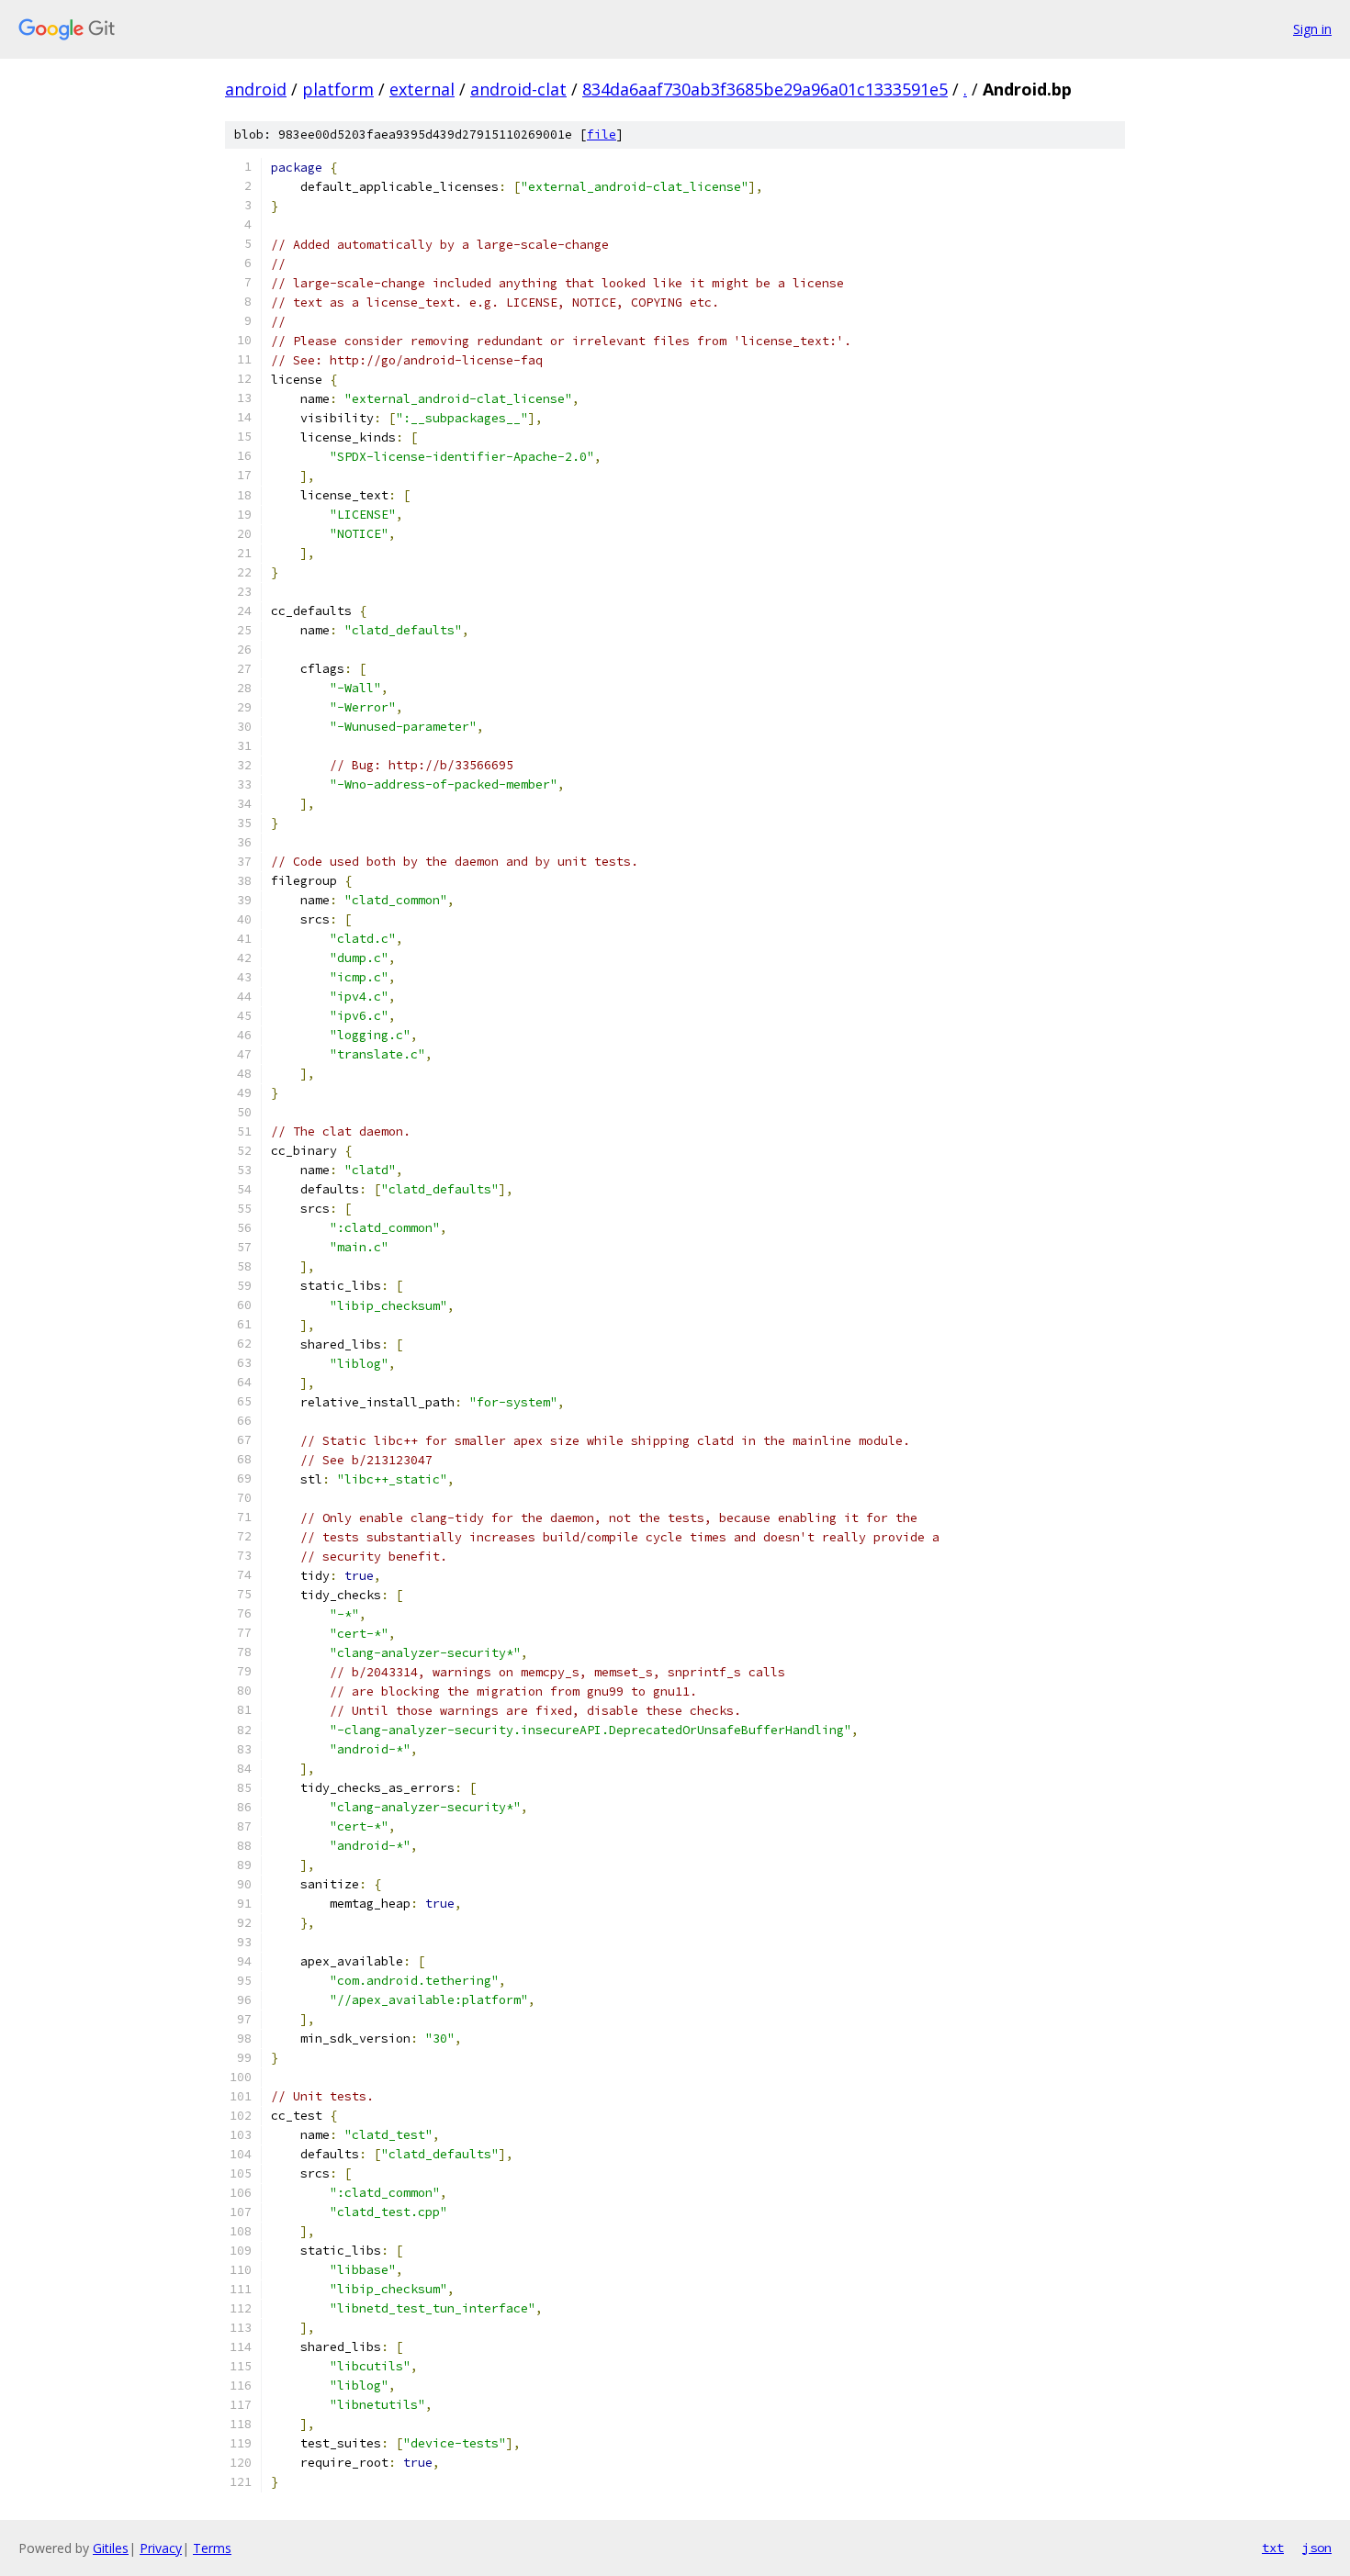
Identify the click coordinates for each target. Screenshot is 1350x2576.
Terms (212, 2548)
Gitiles (111, 2548)
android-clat (518, 89)
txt (1273, 2548)
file (602, 134)
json (1317, 2548)
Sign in (1312, 29)
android (256, 89)
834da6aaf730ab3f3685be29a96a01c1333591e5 (765, 89)
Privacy (161, 2548)
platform (338, 89)
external (422, 89)
